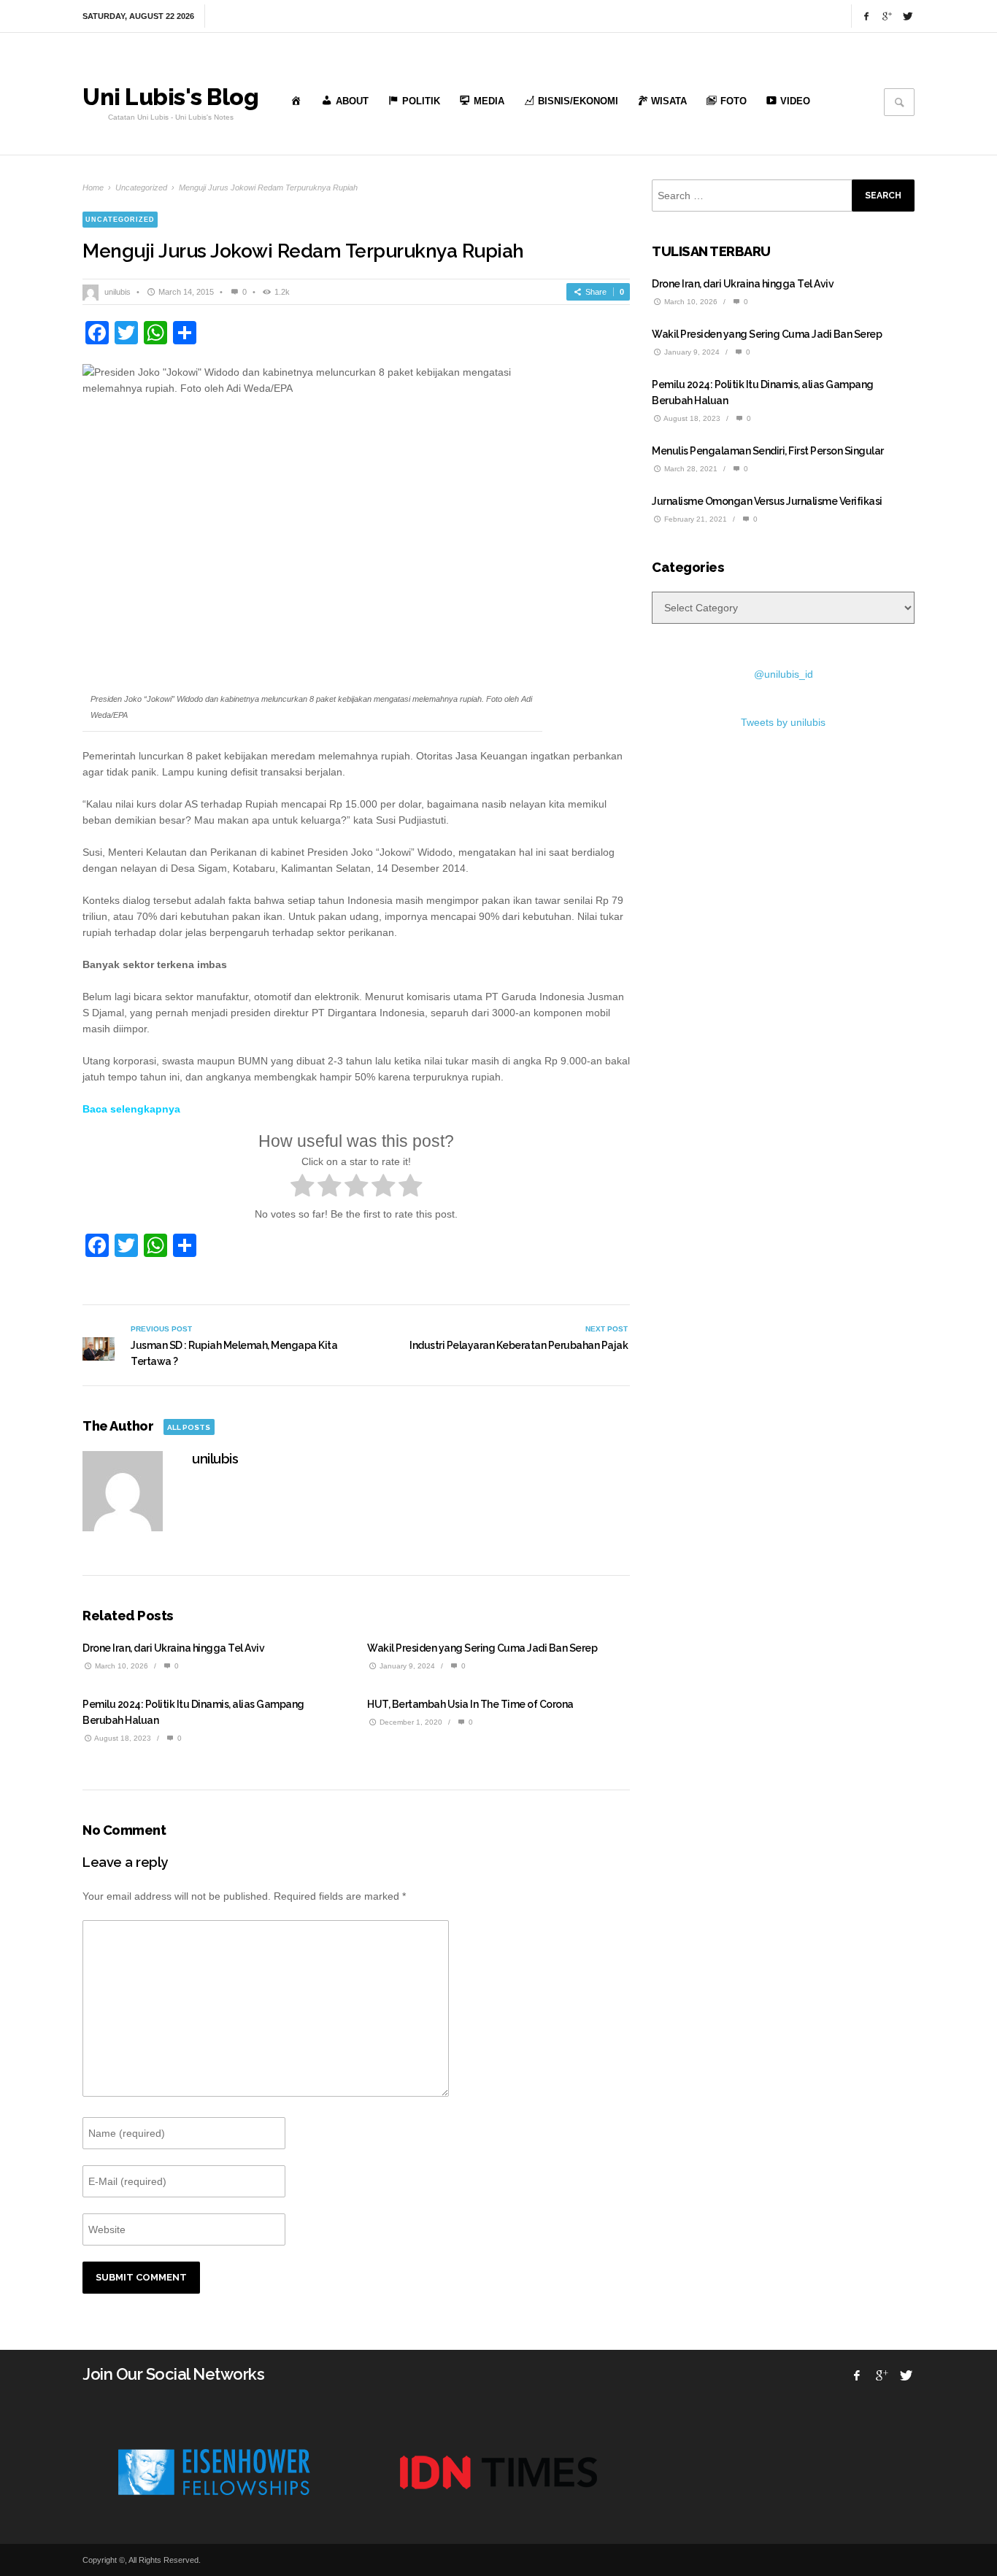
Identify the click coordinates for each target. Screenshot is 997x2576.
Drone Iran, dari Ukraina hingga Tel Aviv (173, 1648)
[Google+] (887, 16)
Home (93, 187)
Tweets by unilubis (783, 722)
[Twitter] (906, 16)
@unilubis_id (784, 674)
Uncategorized (141, 187)
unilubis (118, 292)
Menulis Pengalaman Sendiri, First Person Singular (768, 451)
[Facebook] (866, 16)
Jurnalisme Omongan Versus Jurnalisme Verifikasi (767, 501)
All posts (189, 1427)
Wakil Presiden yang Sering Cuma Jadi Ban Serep (482, 1648)
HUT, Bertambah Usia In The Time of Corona (470, 1704)
